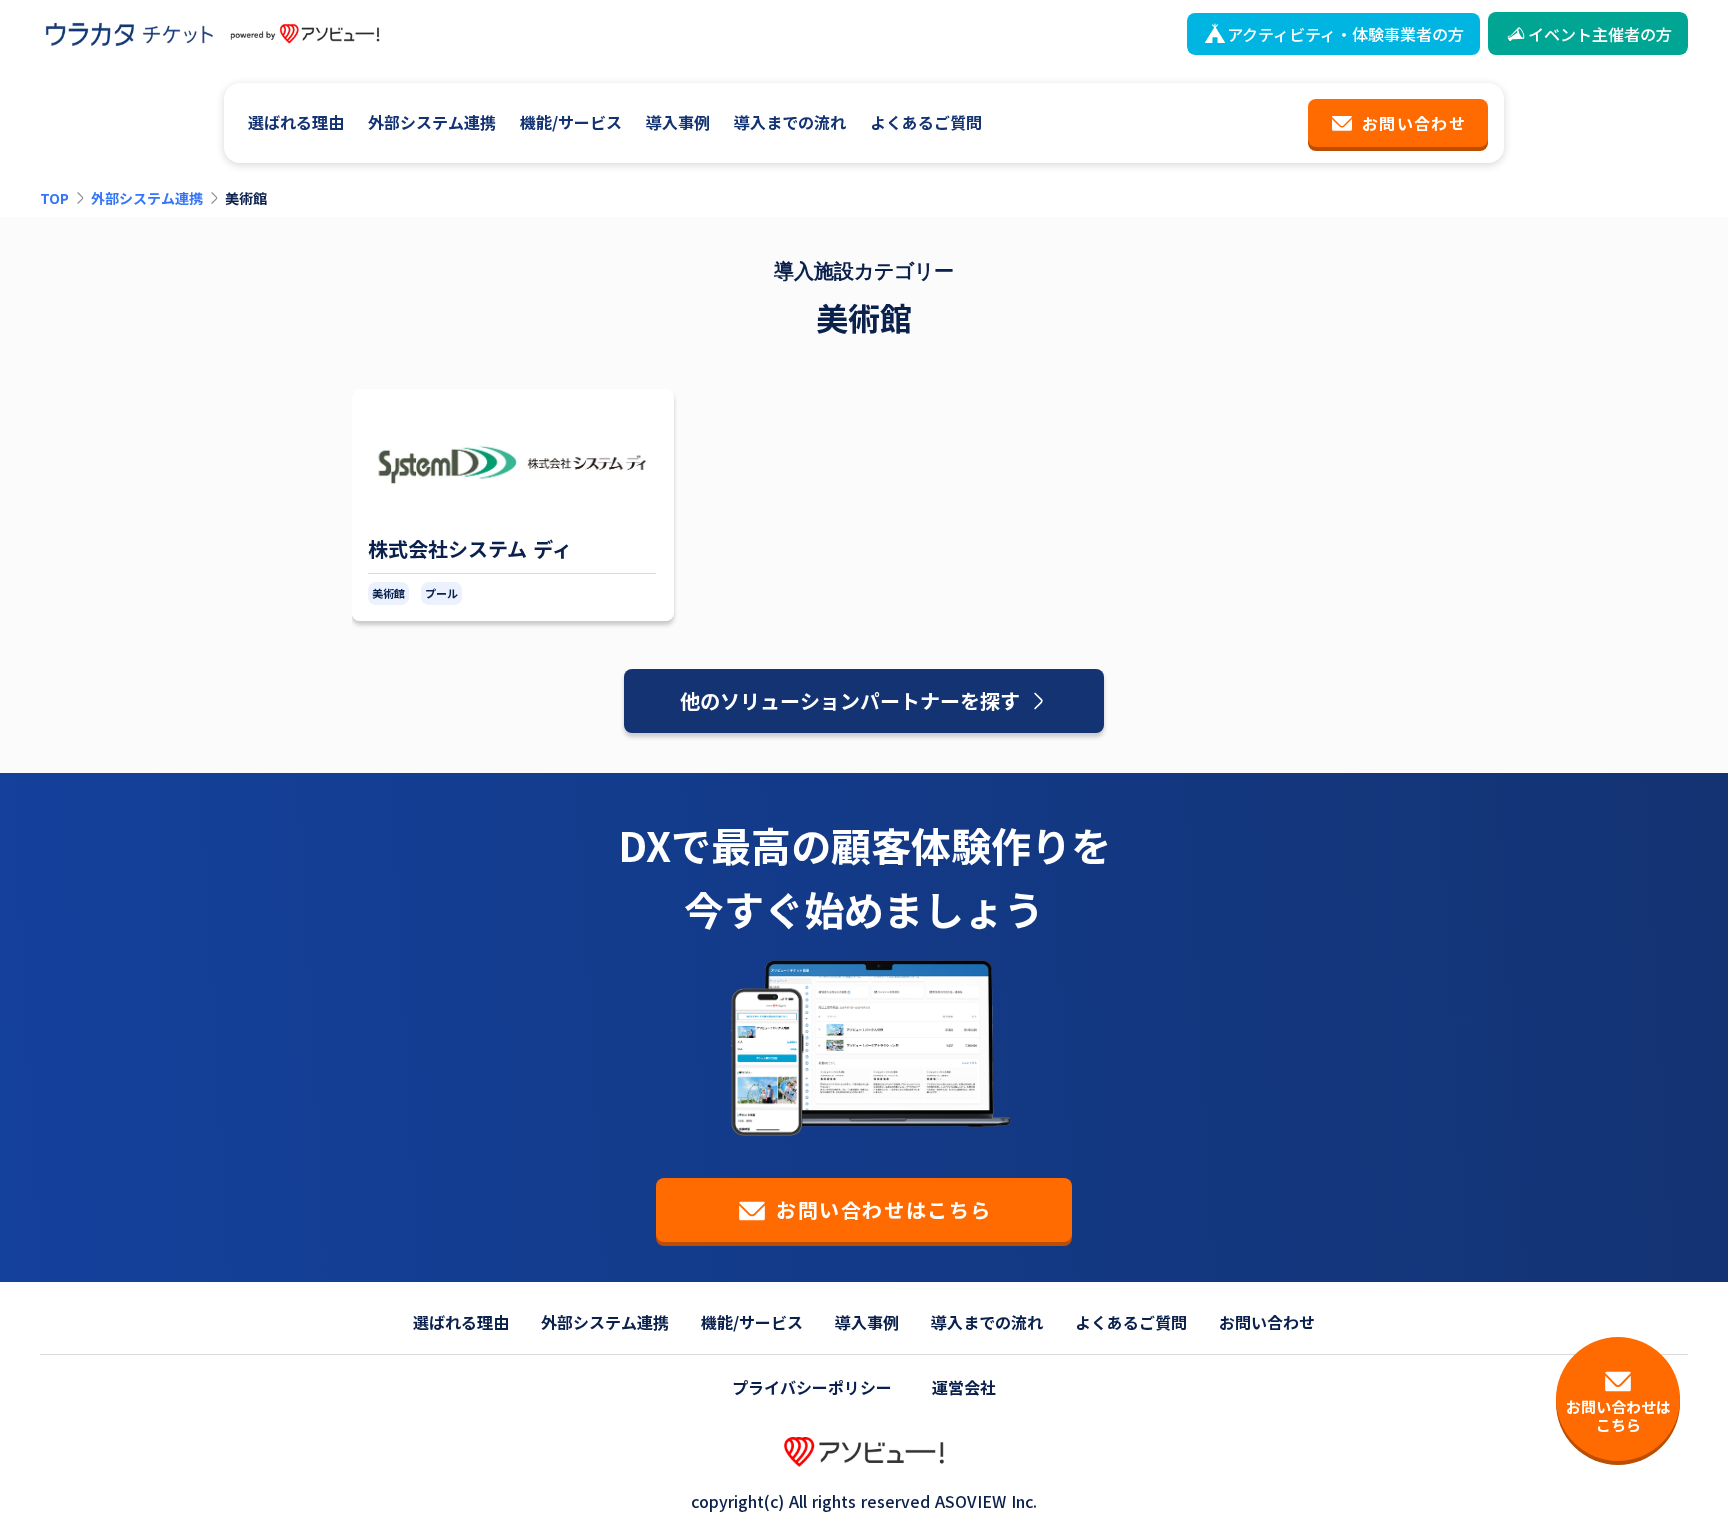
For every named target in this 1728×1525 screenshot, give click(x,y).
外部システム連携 (147, 198)
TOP (54, 198)
